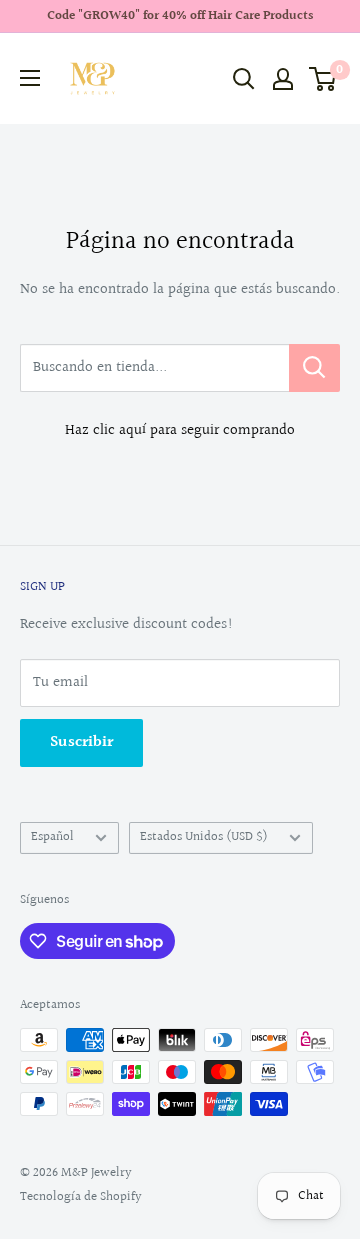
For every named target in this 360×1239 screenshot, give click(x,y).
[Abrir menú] (30, 78)
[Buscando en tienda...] (314, 368)
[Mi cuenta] (283, 79)
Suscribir (81, 742)
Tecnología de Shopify (81, 1197)
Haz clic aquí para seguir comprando (180, 430)
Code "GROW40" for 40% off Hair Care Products (180, 16)
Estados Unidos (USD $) (204, 837)
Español (52, 837)
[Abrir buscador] (244, 79)
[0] (323, 79)
